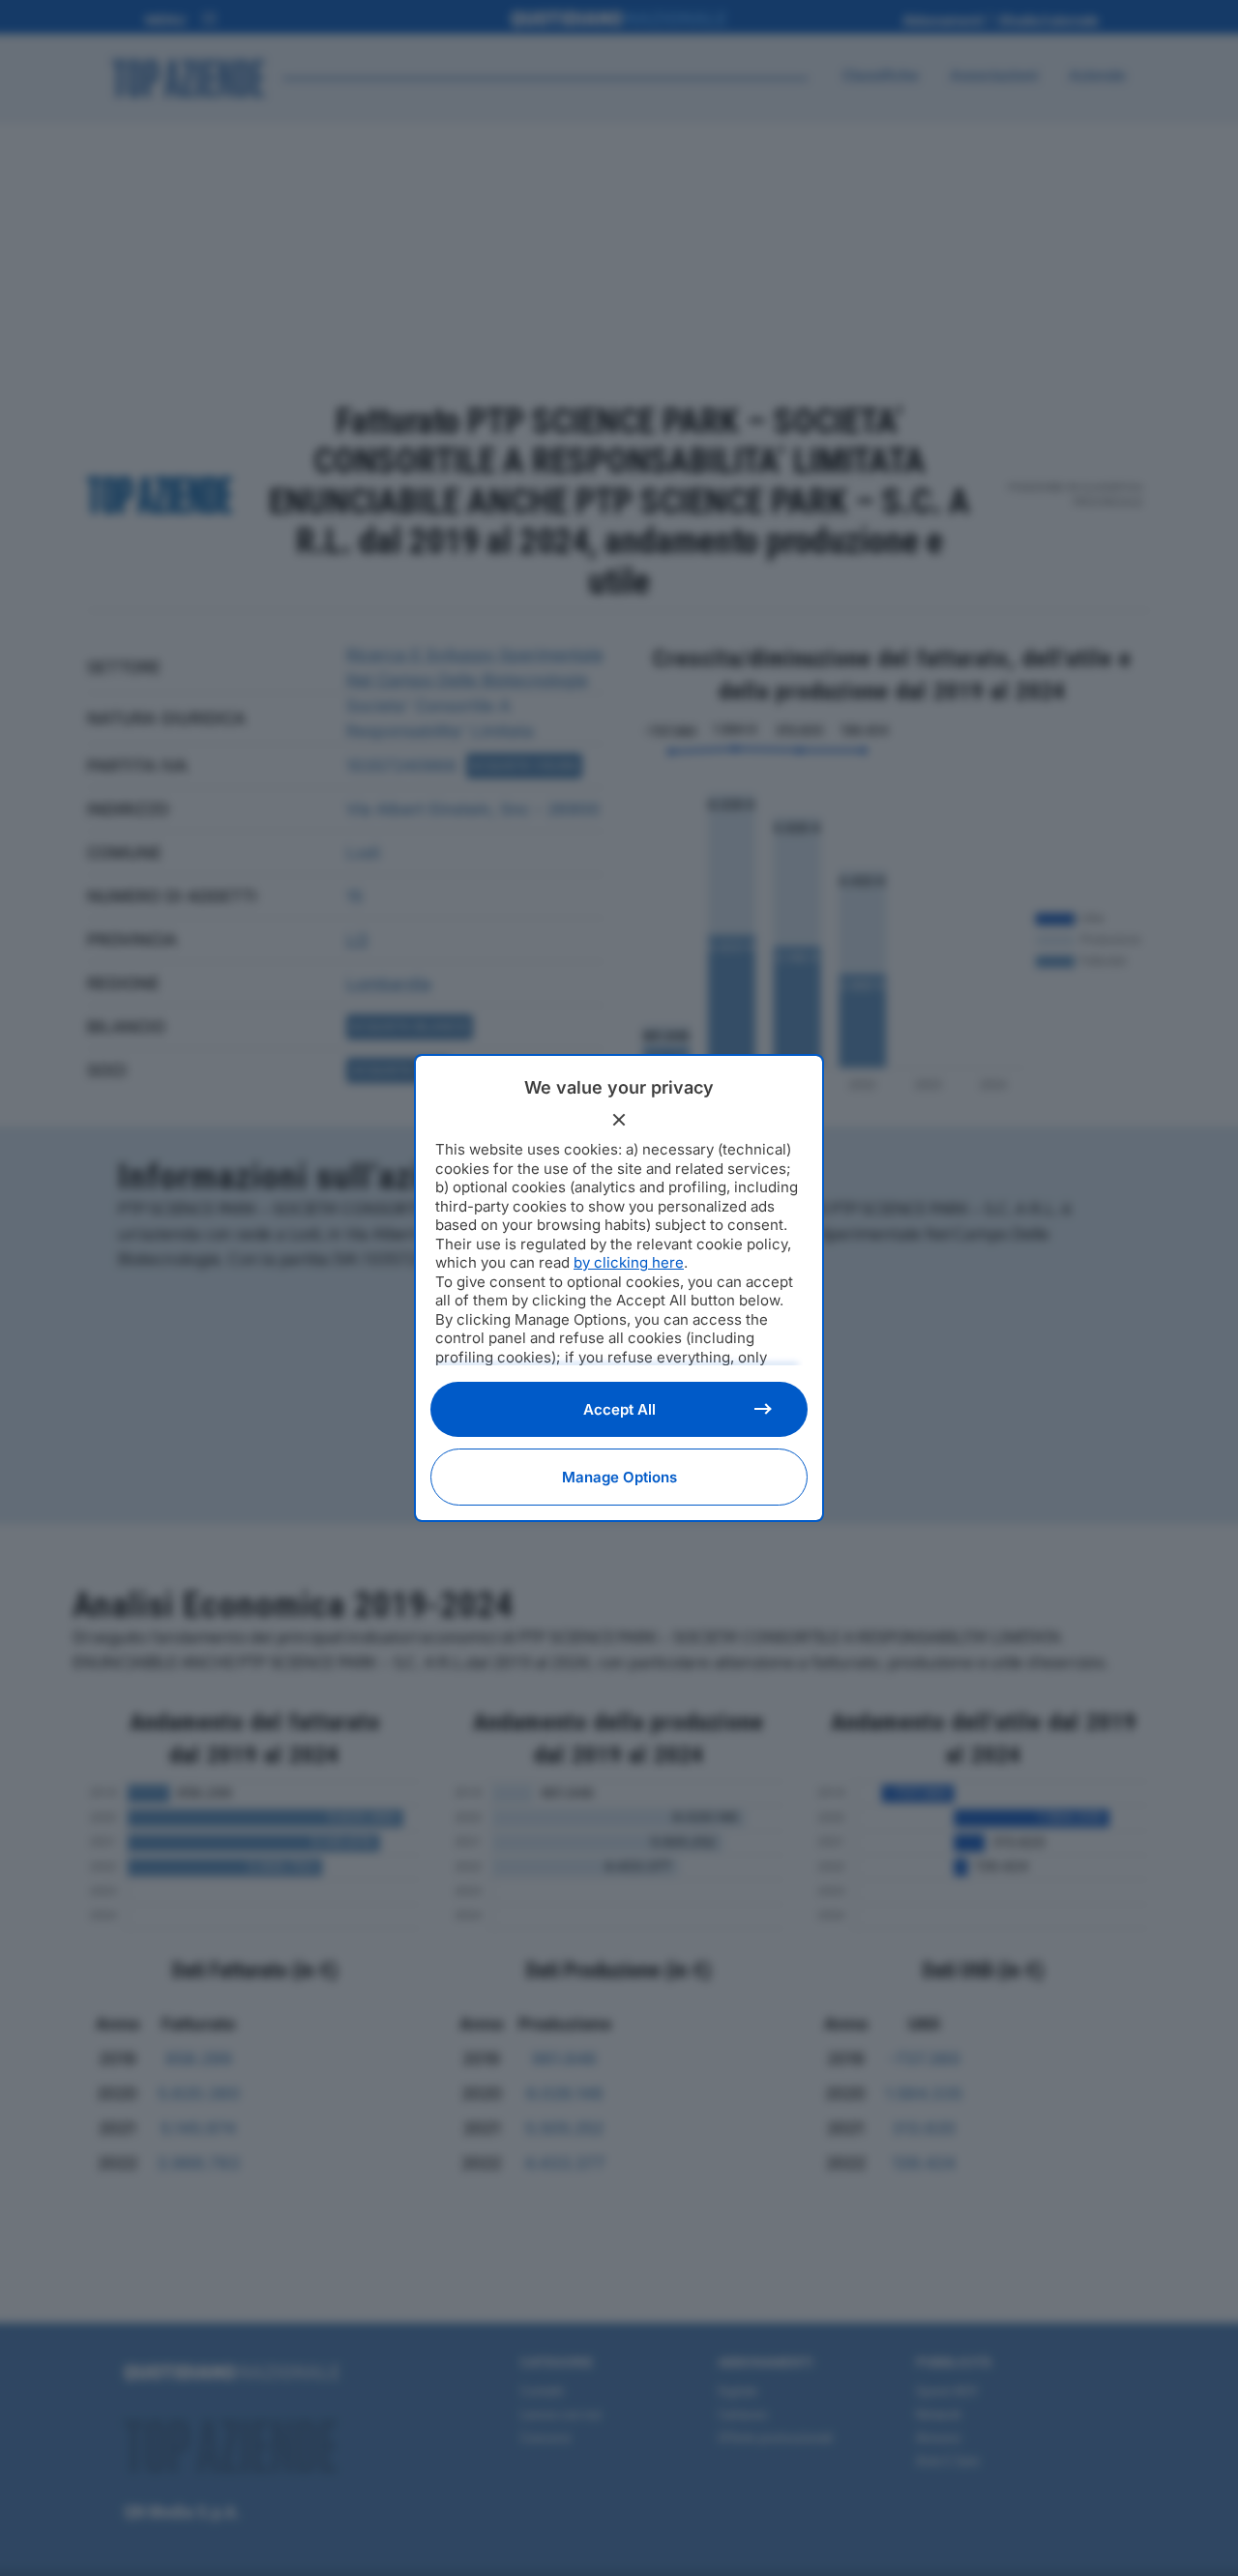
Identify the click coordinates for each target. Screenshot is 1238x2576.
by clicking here (629, 1262)
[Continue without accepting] (619, 1120)
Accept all (619, 1409)
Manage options (619, 1477)
